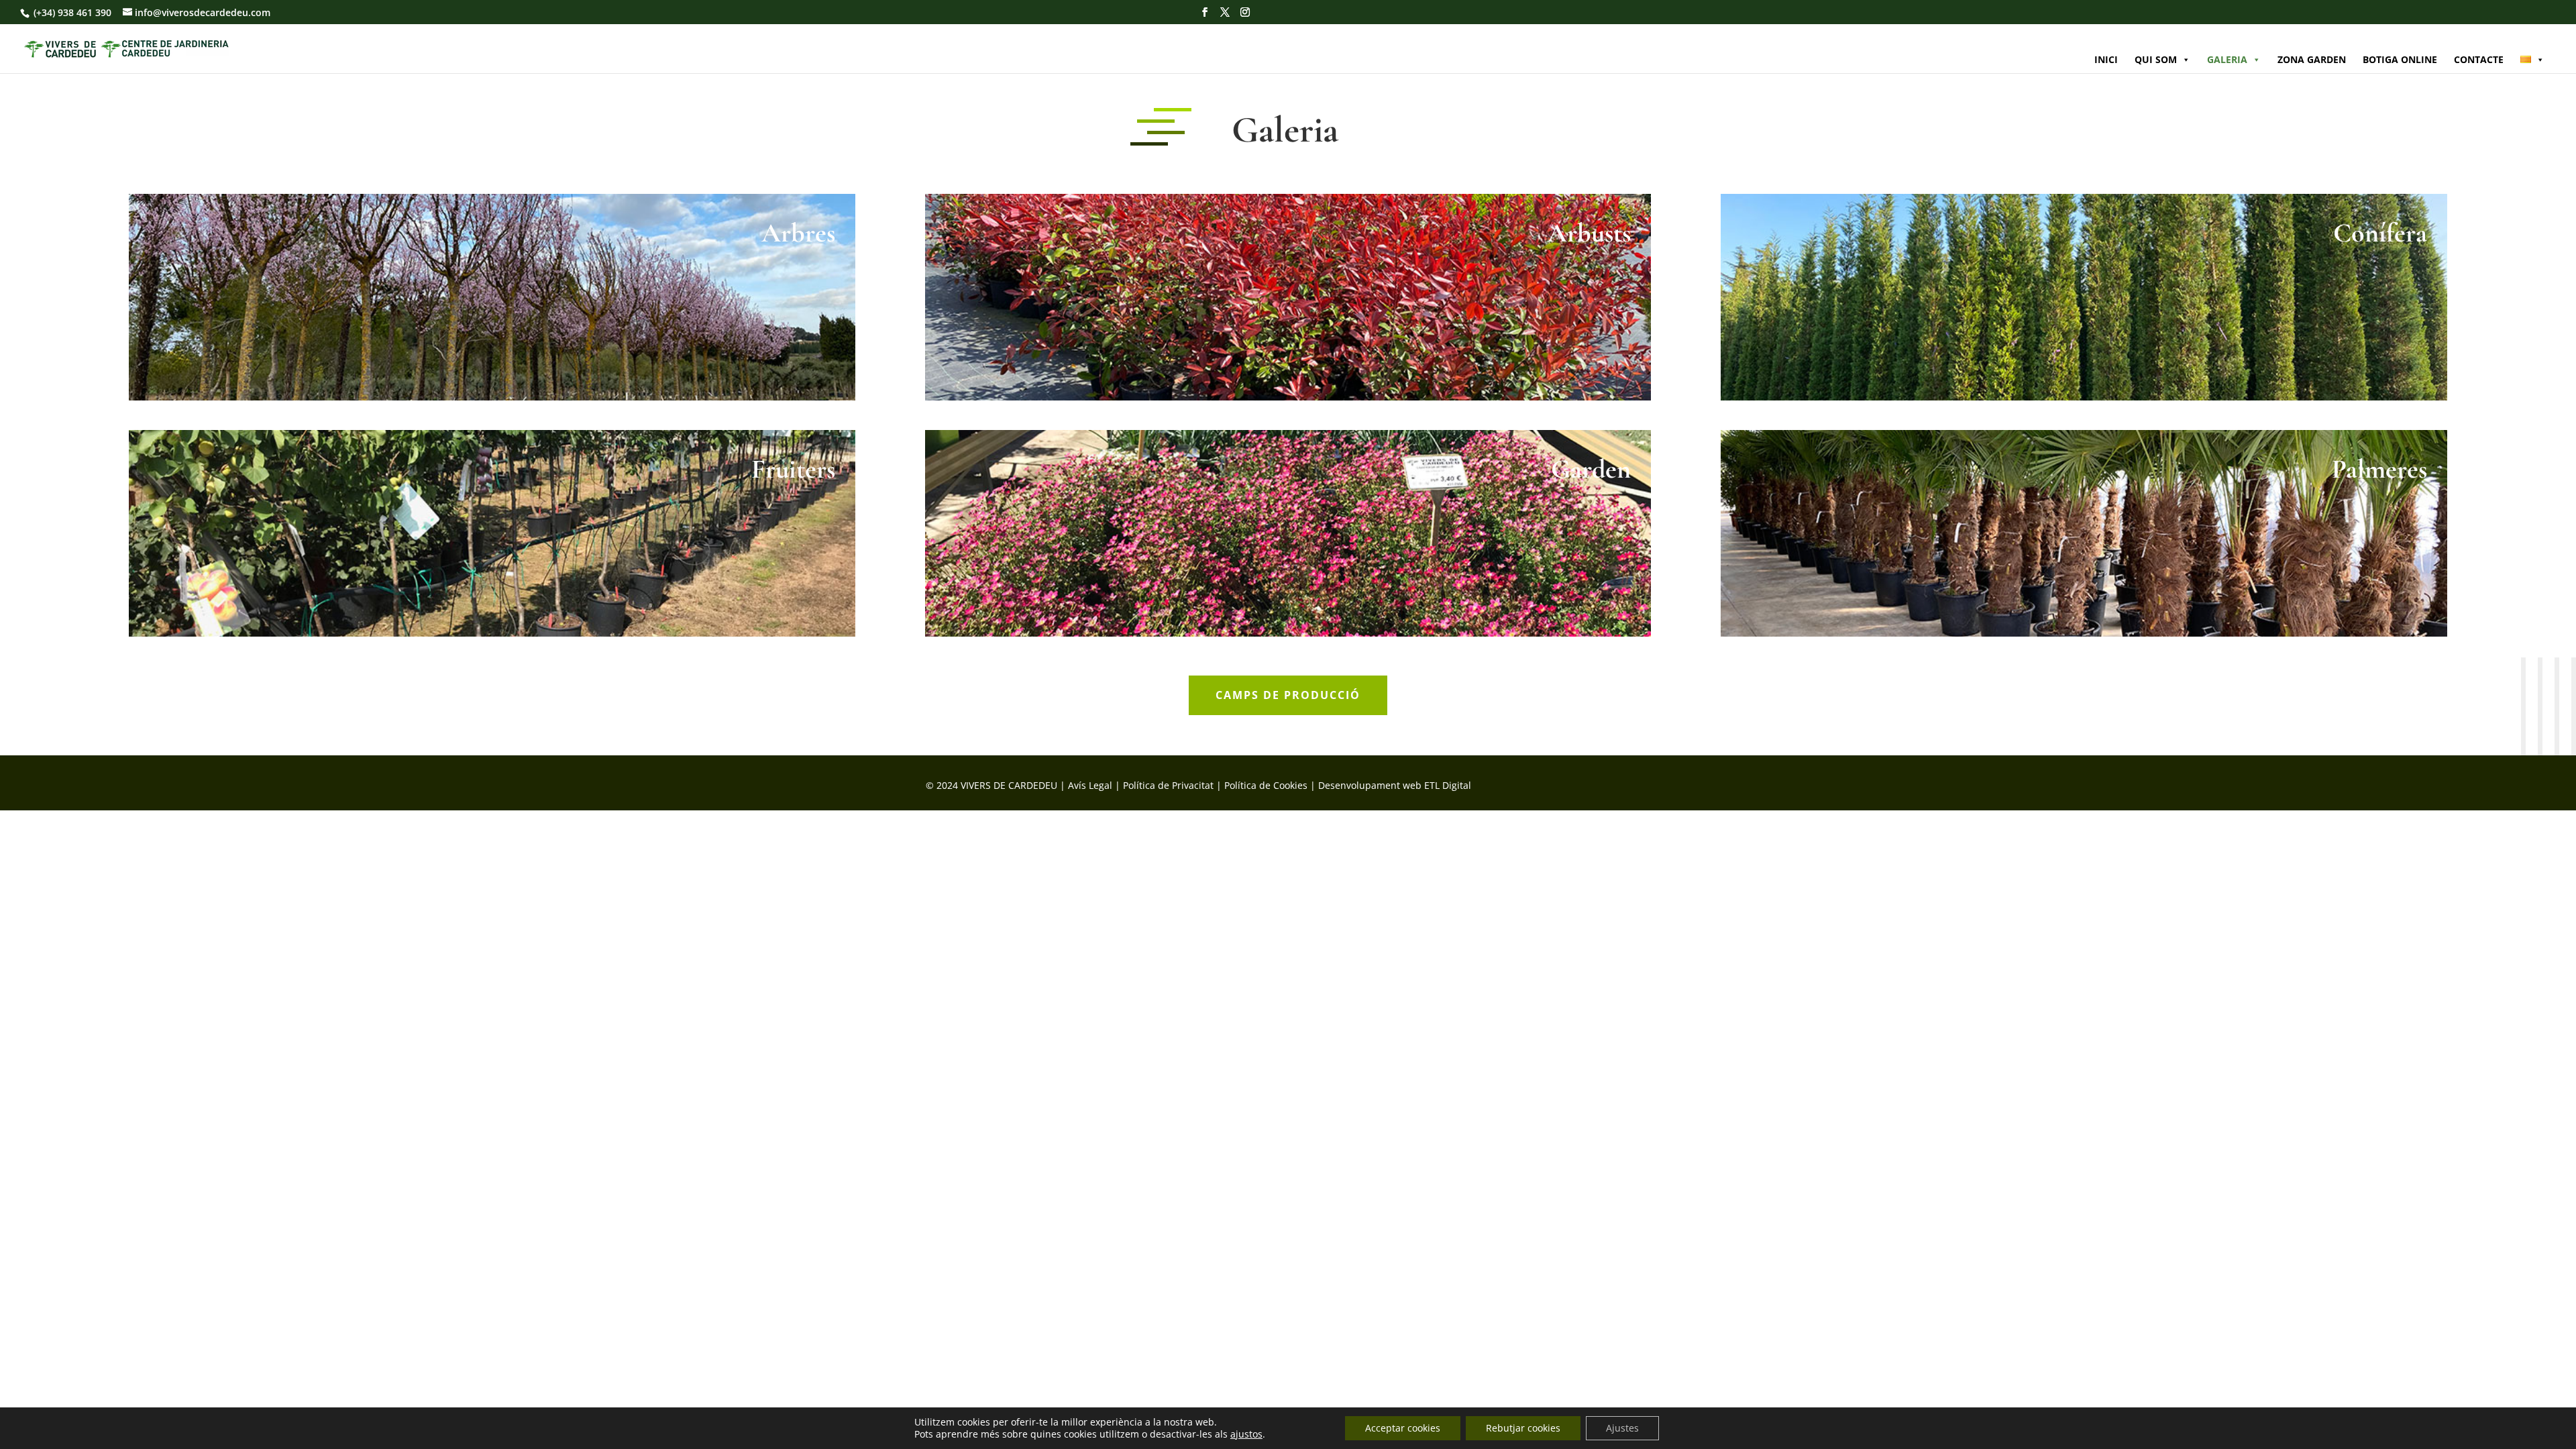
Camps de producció (1288, 695)
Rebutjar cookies (1523, 1428)
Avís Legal (1090, 785)
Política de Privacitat (1168, 785)
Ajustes (1622, 1428)
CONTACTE (2479, 59)
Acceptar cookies (1403, 1428)
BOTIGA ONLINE (2400, 59)
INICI (2106, 59)
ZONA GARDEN (2312, 59)
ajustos (1246, 1434)
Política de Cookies (1266, 785)
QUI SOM (2156, 59)
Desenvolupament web (1370, 785)
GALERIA (2227, 59)
